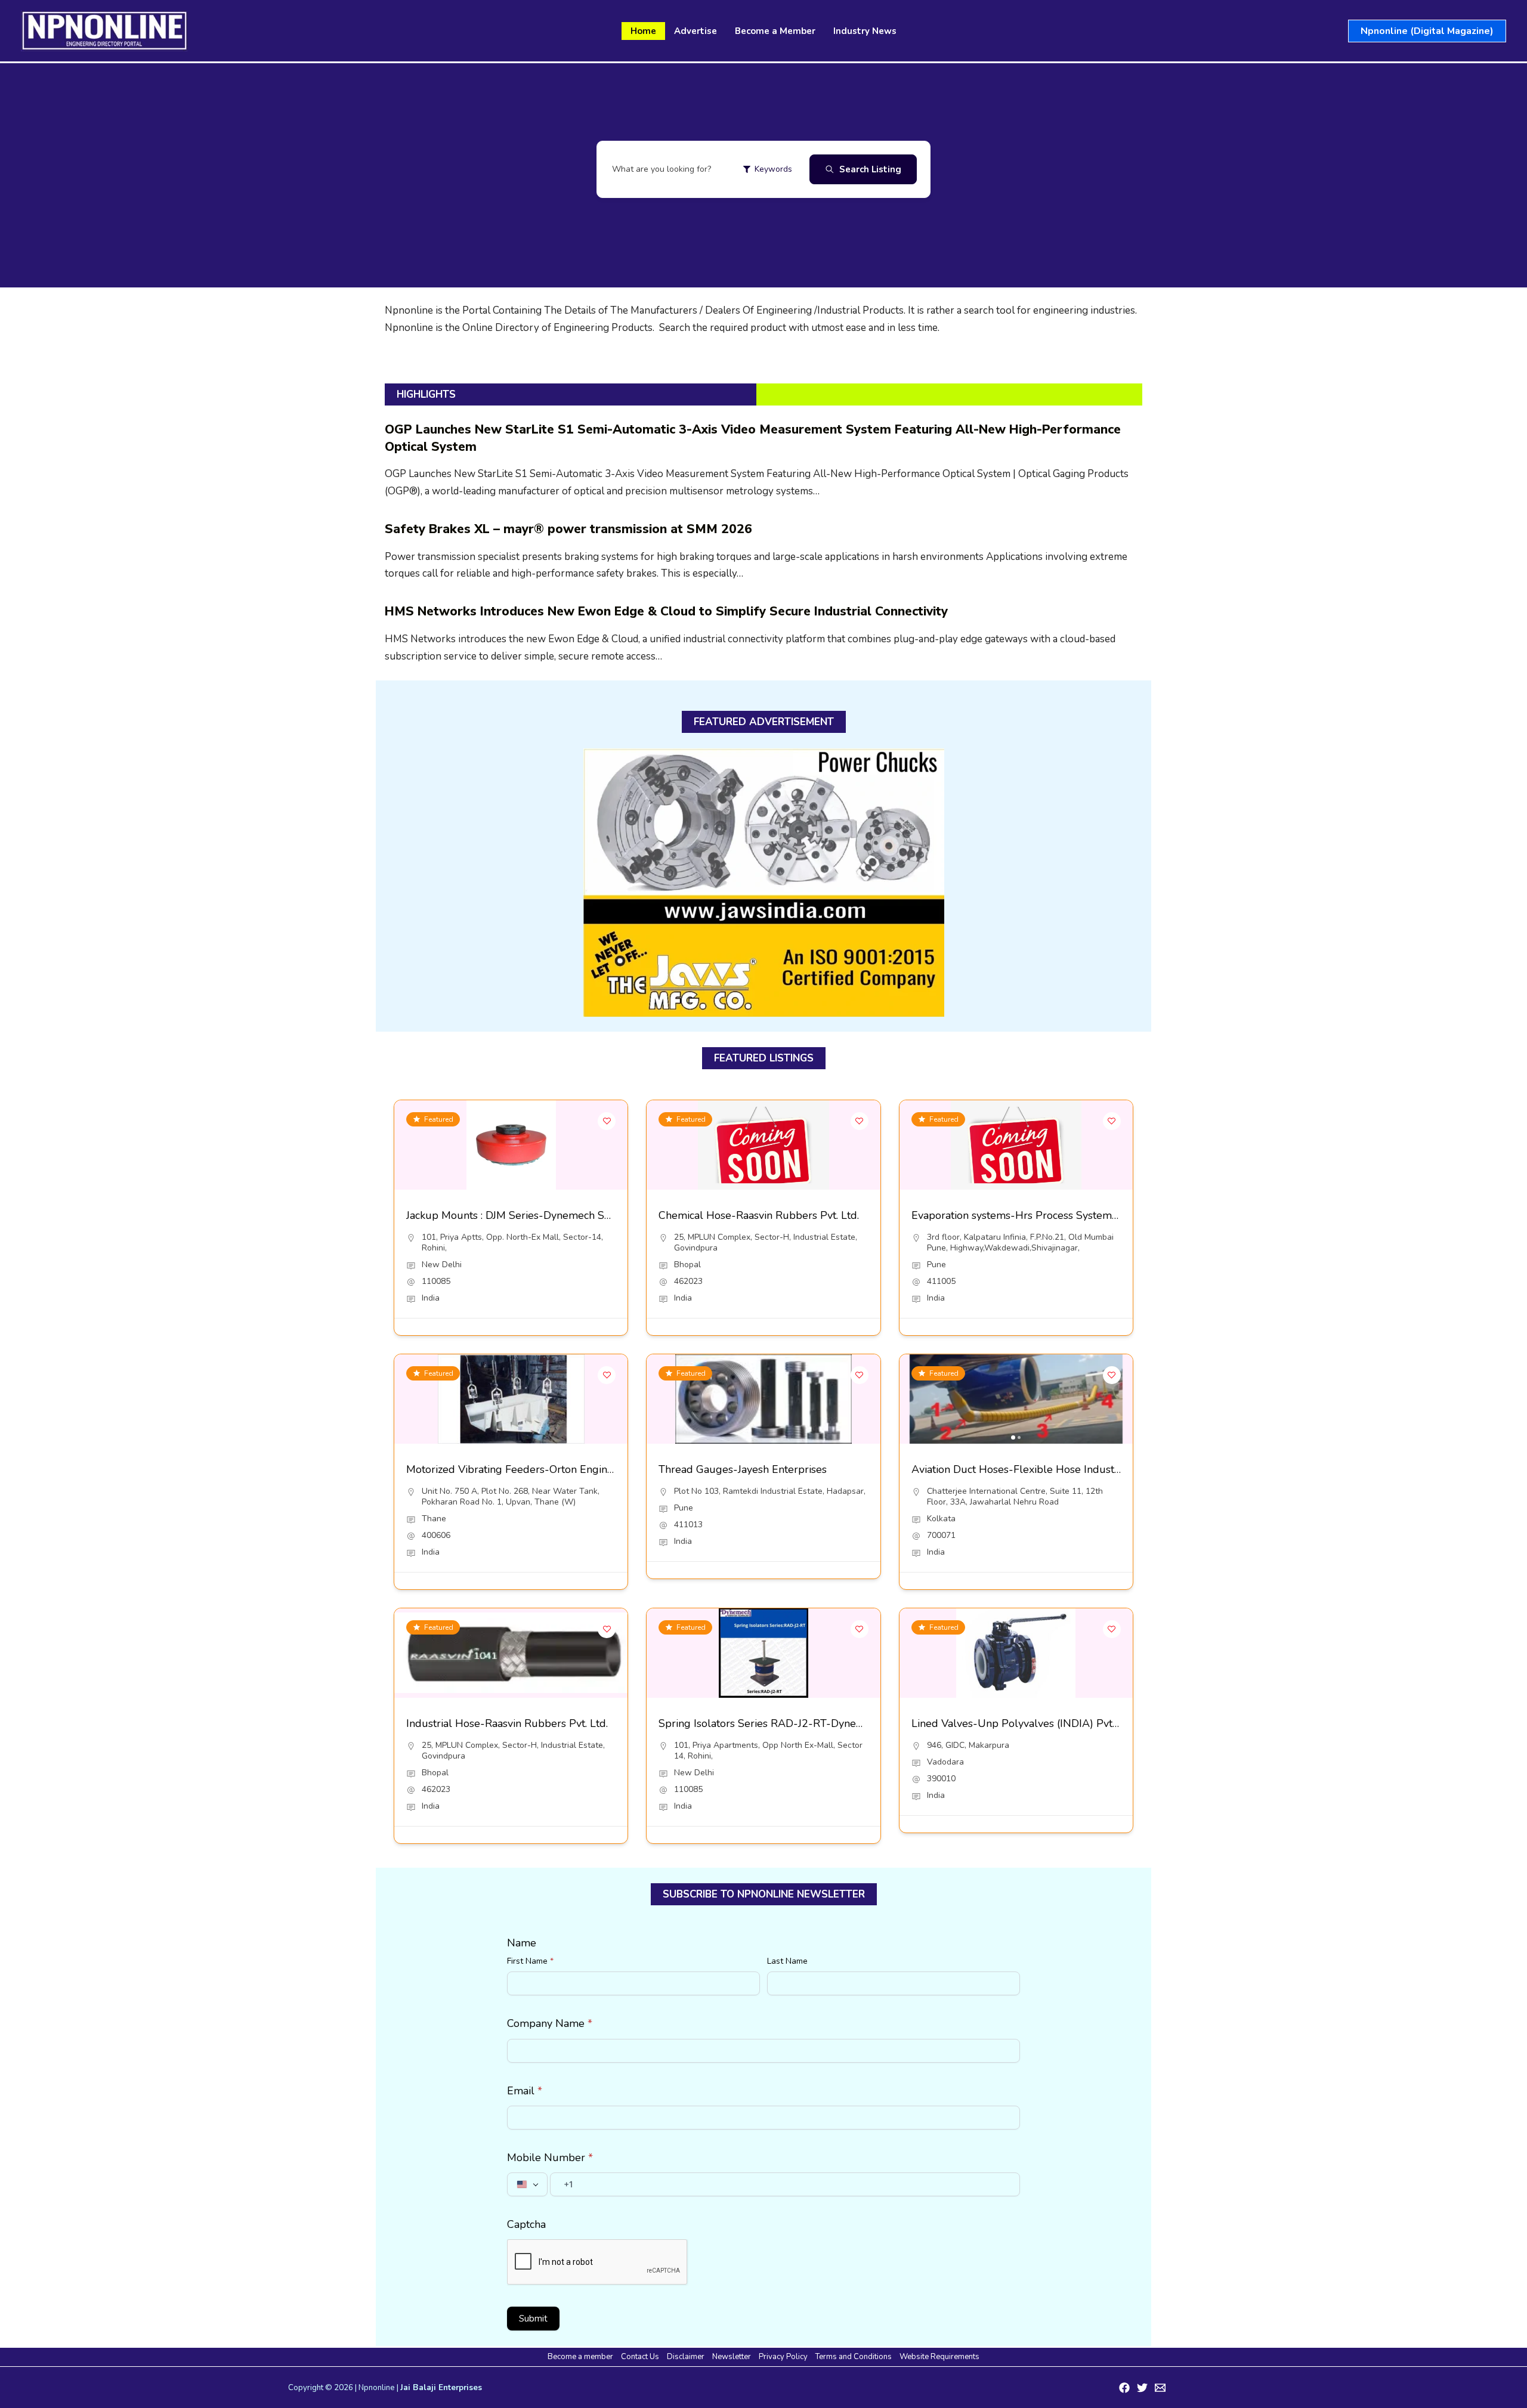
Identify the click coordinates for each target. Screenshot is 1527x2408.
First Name (530, 1961)
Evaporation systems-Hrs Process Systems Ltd (1024, 1215)
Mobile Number (550, 2158)
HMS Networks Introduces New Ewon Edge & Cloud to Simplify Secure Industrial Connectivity (666, 611)
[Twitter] (1142, 2388)
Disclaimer (686, 2357)
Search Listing (870, 169)
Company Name (550, 2023)
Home (643, 31)
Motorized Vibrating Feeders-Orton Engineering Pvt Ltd (541, 1469)
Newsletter (732, 2357)
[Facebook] (1124, 2388)
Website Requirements (939, 2357)
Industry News (865, 31)
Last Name (787, 1961)
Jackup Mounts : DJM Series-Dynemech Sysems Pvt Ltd (540, 1215)
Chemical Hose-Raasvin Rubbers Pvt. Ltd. (759, 1215)
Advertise (696, 31)
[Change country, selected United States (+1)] (527, 2184)
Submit (533, 2319)
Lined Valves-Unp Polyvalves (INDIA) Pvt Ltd (1021, 1723)
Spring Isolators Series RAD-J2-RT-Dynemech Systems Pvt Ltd (811, 1723)
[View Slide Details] (764, 883)
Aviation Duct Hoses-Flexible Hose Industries (1021, 1469)
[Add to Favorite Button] (607, 1121)
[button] (1427, 31)
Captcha (526, 2224)
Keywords (773, 169)
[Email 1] (1160, 2388)
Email (525, 2091)
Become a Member (775, 31)
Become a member (580, 2357)
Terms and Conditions (854, 2357)
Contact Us (640, 2357)
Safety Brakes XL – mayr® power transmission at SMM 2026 (568, 529)
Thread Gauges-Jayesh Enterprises (743, 1469)
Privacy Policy (783, 2357)
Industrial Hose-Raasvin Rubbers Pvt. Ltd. (507, 1723)
